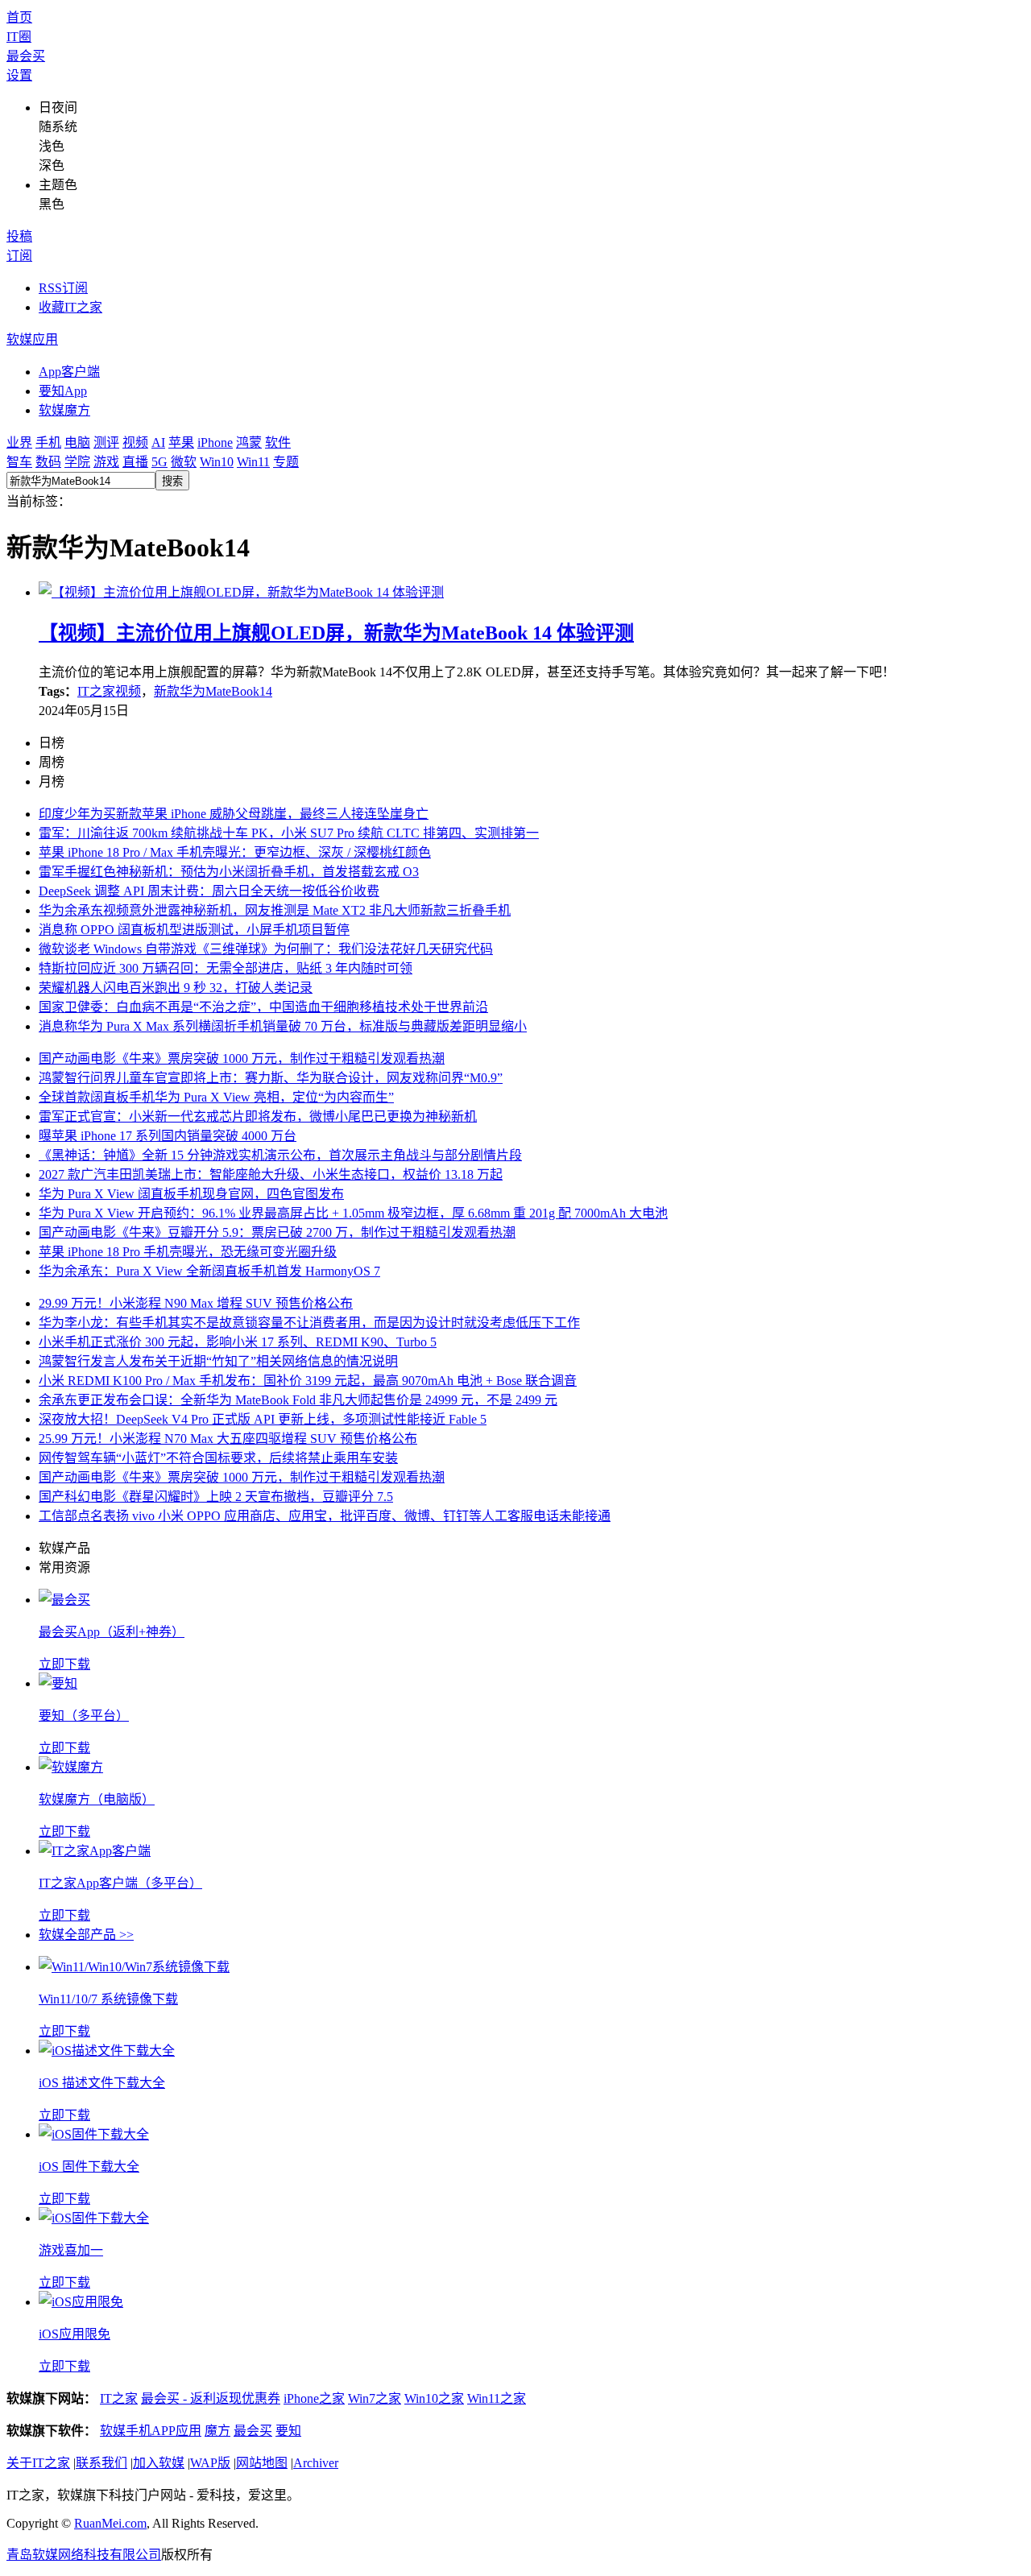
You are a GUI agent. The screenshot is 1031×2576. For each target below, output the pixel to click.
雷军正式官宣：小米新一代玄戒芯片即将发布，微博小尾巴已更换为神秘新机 (258, 1116)
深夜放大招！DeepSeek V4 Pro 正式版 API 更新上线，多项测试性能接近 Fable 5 (263, 1419)
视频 (135, 442)
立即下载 (64, 1664)
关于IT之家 (38, 2463)
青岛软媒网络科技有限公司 (84, 2555)
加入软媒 (159, 2463)
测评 (106, 442)
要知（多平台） (84, 1716)
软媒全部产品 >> (86, 1935)
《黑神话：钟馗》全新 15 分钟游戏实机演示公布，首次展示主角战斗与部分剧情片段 (280, 1155)
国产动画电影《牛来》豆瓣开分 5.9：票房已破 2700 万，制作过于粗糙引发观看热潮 (277, 1232)
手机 (48, 442)
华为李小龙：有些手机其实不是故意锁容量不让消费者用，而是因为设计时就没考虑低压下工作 (309, 1323)
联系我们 (101, 2463)
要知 (288, 2431)
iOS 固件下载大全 (89, 2167)
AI (158, 442)
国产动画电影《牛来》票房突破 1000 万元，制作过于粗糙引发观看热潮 (242, 1059)
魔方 (217, 2431)
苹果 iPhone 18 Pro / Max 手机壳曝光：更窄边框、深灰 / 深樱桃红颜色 (235, 852)
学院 (77, 462)
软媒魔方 (64, 410)
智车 (19, 462)
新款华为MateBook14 (213, 691)
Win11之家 (497, 2398)
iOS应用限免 (75, 2334)
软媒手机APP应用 (151, 2431)
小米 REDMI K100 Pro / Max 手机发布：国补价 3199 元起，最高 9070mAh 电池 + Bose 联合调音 (308, 1381)
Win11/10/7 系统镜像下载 (108, 1999)
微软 (184, 462)
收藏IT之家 (70, 307)
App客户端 (69, 372)
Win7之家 (375, 2398)
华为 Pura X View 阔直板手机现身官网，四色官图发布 (191, 1194)
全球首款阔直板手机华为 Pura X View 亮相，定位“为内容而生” (216, 1097)
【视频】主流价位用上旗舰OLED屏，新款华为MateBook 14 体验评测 (336, 633)
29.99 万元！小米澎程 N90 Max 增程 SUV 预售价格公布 (196, 1303)
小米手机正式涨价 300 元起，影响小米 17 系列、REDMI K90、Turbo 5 (238, 1342)
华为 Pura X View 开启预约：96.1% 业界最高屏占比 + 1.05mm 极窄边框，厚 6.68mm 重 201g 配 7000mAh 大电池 (353, 1213)
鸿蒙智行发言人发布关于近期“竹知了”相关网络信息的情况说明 (218, 1361)
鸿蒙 (249, 442)
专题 (286, 462)
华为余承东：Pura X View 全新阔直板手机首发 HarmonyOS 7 (209, 1271)
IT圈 (19, 37)
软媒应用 (32, 339)
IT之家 (119, 2398)
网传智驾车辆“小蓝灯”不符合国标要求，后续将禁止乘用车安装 (218, 1458)
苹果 (181, 442)
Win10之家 (434, 2398)
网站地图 (262, 2463)
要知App (63, 391)
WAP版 (210, 2463)
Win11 (253, 462)
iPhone (215, 442)
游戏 (106, 462)
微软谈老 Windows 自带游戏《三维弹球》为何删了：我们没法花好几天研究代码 (266, 949)
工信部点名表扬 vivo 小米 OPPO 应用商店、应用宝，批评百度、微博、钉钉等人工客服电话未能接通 (325, 1516)
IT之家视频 (109, 691)
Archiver (316, 2463)
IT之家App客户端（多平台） (120, 1883)
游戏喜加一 (71, 2250)
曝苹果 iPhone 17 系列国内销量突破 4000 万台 (168, 1136)
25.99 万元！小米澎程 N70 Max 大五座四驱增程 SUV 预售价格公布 (228, 1439)
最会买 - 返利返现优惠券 (211, 2398)
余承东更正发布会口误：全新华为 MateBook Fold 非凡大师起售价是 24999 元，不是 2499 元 (298, 1400)
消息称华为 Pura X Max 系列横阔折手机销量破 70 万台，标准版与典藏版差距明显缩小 (283, 1026)
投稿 (19, 236)
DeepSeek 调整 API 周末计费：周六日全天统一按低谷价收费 (209, 891)
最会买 (26, 56)
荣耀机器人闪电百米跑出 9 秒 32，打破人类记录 (176, 988)
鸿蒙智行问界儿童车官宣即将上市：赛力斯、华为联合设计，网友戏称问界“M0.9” (271, 1078)
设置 (19, 75)
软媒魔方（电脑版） (97, 1799)
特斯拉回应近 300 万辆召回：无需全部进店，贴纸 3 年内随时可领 (226, 968)
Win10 (217, 462)
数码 (48, 462)
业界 (19, 442)
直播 (135, 462)
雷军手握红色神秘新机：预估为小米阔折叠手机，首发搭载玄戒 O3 (229, 872)
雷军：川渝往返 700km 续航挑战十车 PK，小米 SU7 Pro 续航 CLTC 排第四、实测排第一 (289, 833)
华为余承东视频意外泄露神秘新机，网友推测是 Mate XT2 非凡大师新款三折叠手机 (275, 910)
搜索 (172, 481)
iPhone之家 (314, 2398)
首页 (19, 17)
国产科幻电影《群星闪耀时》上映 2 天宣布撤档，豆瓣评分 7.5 (216, 1497)
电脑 (77, 442)
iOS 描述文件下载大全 (102, 2083)
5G (159, 462)
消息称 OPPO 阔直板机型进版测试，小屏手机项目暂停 (194, 930)
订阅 (19, 256)
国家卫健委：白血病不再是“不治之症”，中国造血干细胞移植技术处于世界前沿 (263, 1007)
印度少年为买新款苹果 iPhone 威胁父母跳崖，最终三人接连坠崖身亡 (234, 814)
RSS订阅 (63, 288)
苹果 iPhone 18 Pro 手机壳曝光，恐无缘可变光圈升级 (188, 1252)
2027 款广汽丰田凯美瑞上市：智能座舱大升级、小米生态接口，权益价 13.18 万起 (271, 1174)
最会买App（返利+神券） (112, 1632)
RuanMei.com (110, 2523)
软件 (278, 442)
